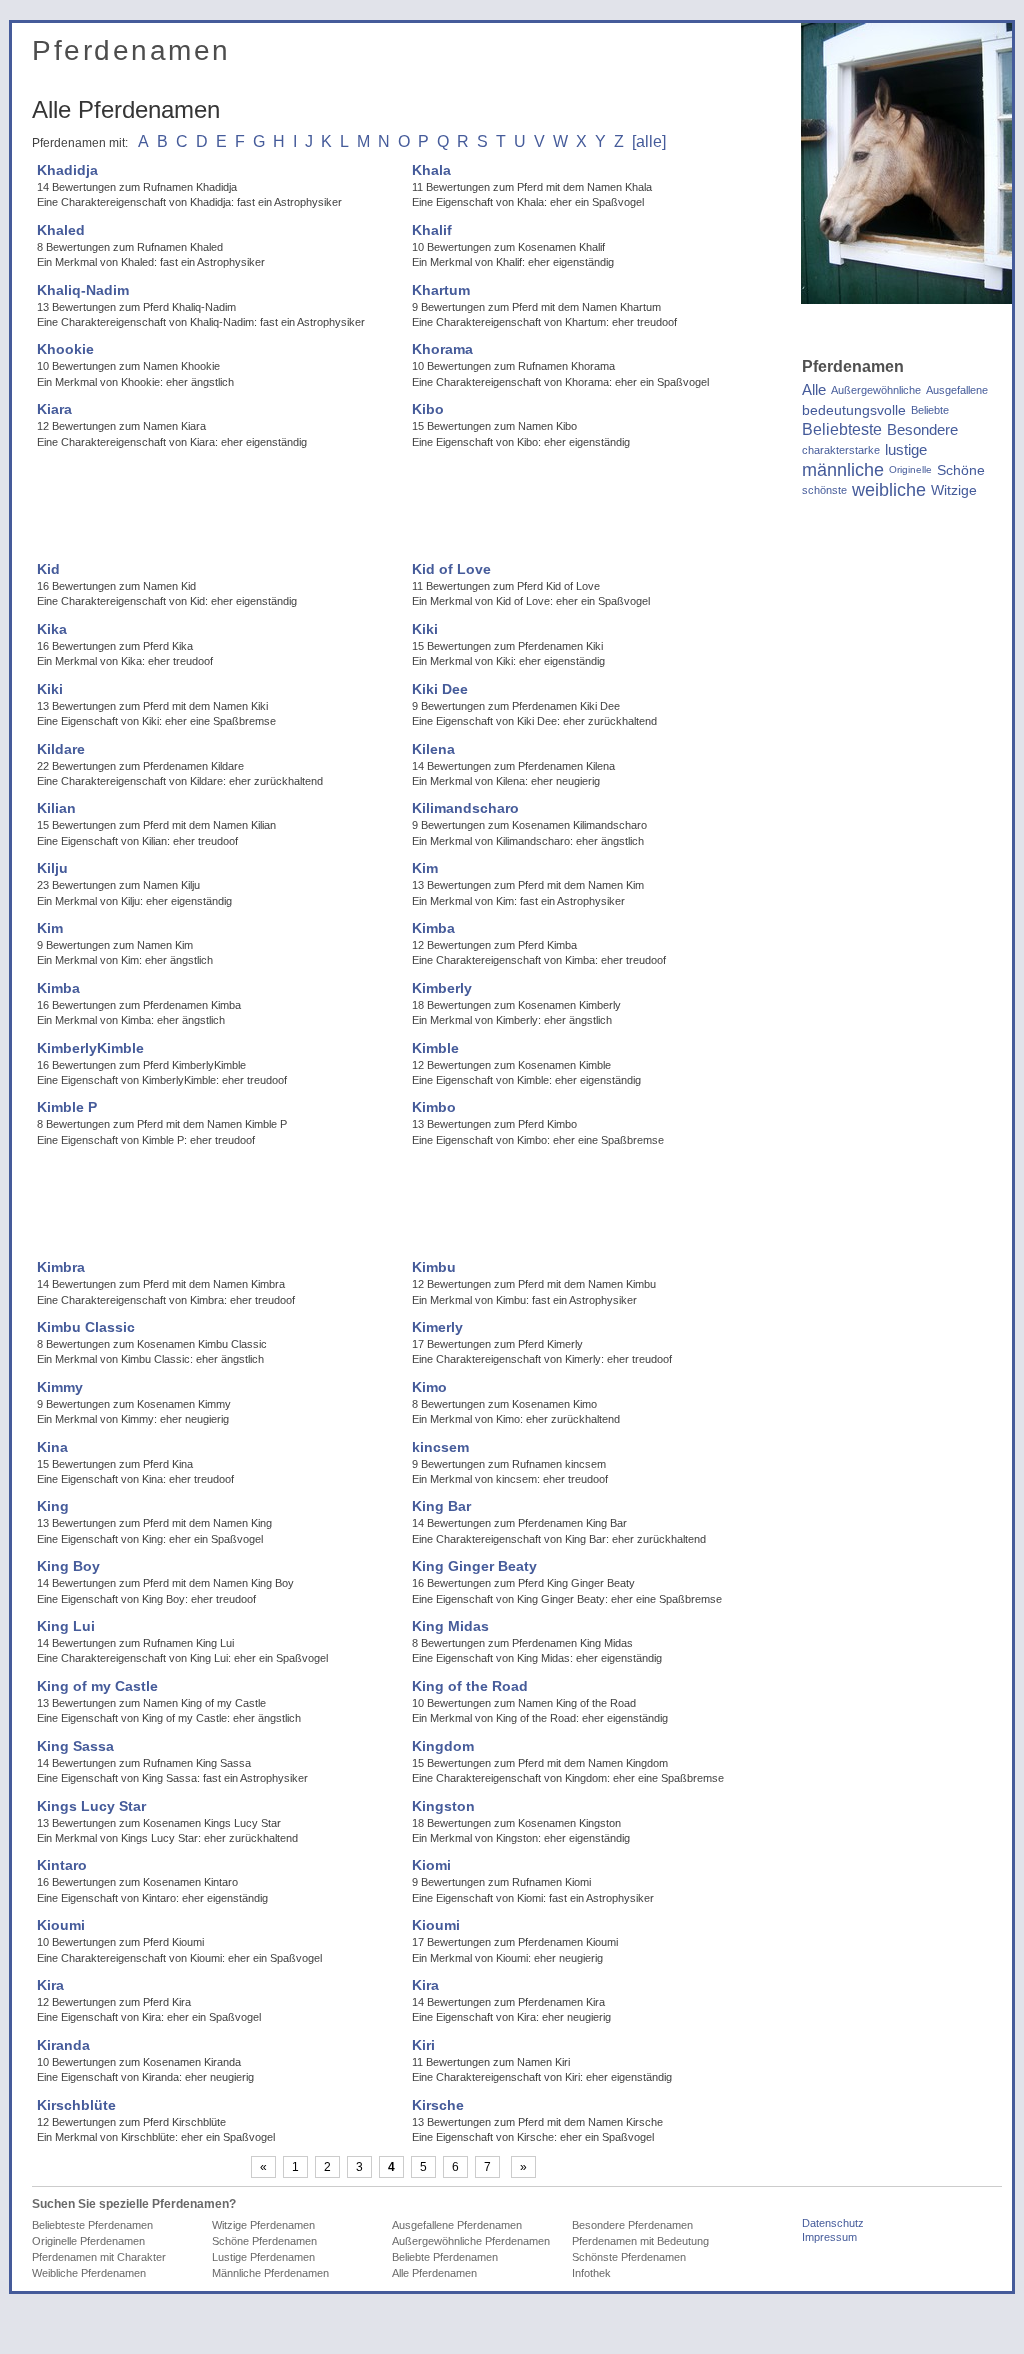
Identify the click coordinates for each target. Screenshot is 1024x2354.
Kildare (61, 749)
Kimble (435, 1048)
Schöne (961, 470)
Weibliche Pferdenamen (89, 2273)
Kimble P (67, 1107)
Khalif (432, 230)
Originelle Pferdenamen (88, 2241)
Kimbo (434, 1107)
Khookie (65, 349)
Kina (52, 1447)
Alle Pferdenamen (434, 2273)
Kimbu (434, 1267)
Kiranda (63, 2045)
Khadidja (67, 170)
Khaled (61, 230)
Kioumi (61, 1925)
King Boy (68, 1566)
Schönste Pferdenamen (629, 2257)
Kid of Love (451, 569)
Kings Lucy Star (91, 1806)
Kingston (443, 1806)
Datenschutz (833, 2223)
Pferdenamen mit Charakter (99, 2257)
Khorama (442, 349)
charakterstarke (841, 450)
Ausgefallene (957, 390)
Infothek (591, 2273)
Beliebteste (842, 430)
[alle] (649, 141)
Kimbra (61, 1267)
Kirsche (438, 2105)
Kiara (54, 409)
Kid (48, 569)
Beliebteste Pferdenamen (92, 2225)
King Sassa (75, 1746)
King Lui (66, 1626)
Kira (50, 1985)
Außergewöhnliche (876, 390)
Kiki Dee (440, 689)
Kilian (56, 808)
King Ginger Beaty (474, 1566)
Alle (814, 390)
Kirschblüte (76, 2105)
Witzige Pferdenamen (263, 2225)
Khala (431, 170)
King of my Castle (97, 1686)
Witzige (954, 490)
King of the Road (470, 1686)
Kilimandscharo (465, 808)
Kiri (423, 2045)
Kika (52, 629)
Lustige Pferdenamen (263, 2257)
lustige (906, 450)
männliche (843, 470)
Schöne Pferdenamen (264, 2241)
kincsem (440, 1447)
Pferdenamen (131, 50)
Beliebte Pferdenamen (445, 2257)
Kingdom (443, 1746)
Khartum (441, 290)
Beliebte (930, 410)
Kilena (433, 749)
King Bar (441, 1506)
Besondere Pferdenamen (632, 2225)
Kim (425, 868)
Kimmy (60, 1387)
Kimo (429, 1387)
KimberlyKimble (90, 1048)
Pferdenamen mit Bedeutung (640, 2241)
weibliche (889, 490)
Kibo (428, 409)
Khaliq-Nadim (83, 290)
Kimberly (442, 988)
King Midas (450, 1626)
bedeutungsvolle (854, 410)
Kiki (425, 629)
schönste (824, 490)
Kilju (52, 868)
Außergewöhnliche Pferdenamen (471, 2241)
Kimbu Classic (86, 1327)
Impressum (829, 2237)
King (53, 1506)
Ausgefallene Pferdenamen (457, 2225)
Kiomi (431, 1865)
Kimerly (437, 1327)
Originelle (910, 469)
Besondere (922, 430)
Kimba (433, 928)
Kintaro (62, 1865)
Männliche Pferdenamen (270, 2273)
